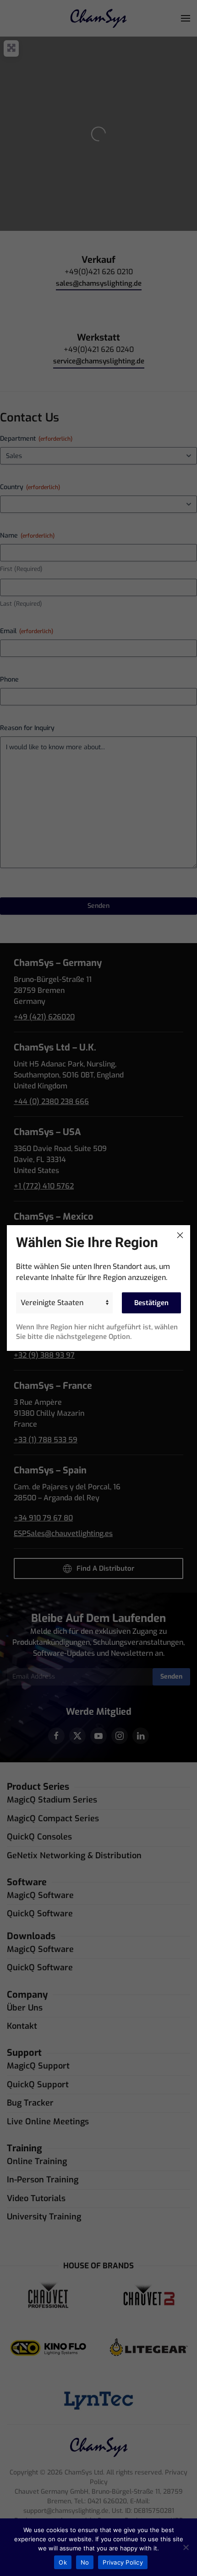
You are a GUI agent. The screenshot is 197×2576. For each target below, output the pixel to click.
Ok (63, 2562)
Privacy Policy (123, 2562)
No (85, 2562)
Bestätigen (151, 1303)
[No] (186, 2547)
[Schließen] (180, 1235)
